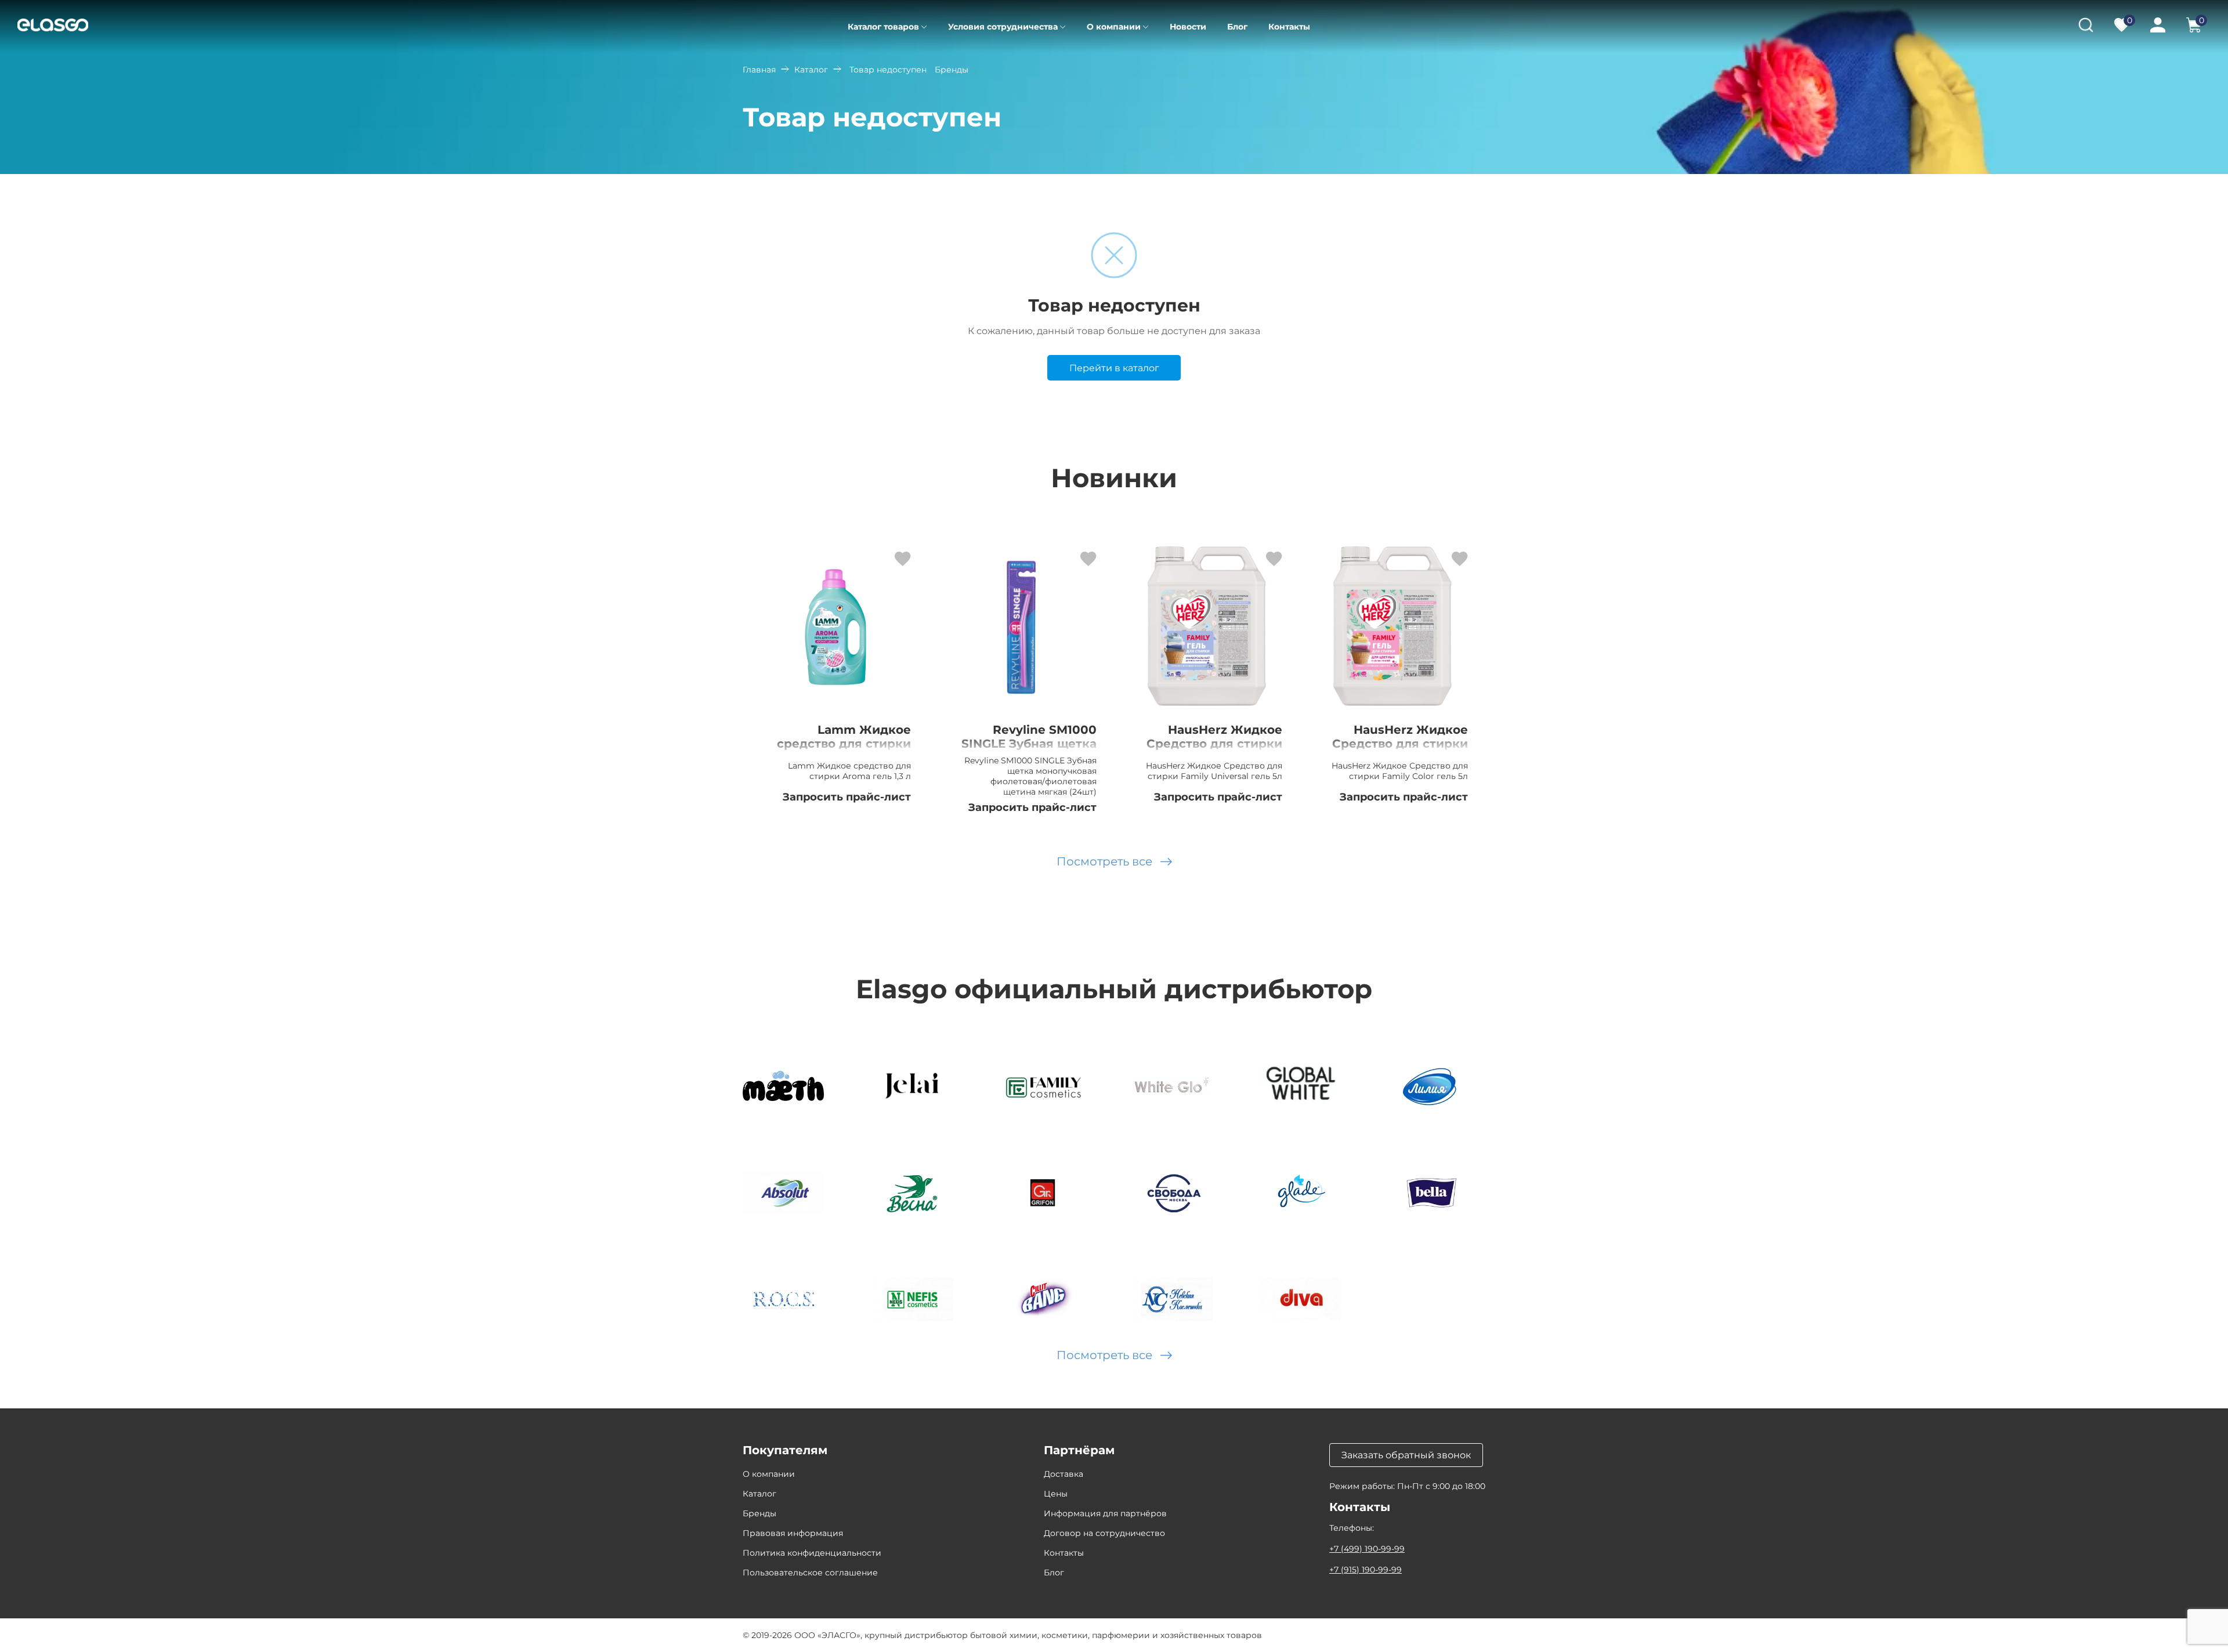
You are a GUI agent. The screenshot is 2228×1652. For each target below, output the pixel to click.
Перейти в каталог (1114, 368)
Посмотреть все (1104, 861)
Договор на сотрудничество (1104, 1533)
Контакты (1289, 27)
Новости (1188, 27)
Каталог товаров (883, 27)
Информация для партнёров (1105, 1513)
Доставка (1064, 1474)
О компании (1114, 27)
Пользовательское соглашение (810, 1573)
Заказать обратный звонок (1406, 1455)
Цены (1056, 1494)
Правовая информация (793, 1533)
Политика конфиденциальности (812, 1553)
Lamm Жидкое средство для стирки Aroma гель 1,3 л (844, 744)
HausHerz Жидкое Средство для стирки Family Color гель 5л (1400, 744)
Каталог (811, 70)
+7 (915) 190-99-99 (1366, 1570)
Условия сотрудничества (1003, 27)
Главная (759, 70)
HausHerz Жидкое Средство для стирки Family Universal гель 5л (1214, 751)
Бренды (759, 1513)
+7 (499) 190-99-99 (1367, 1549)
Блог (1237, 27)
